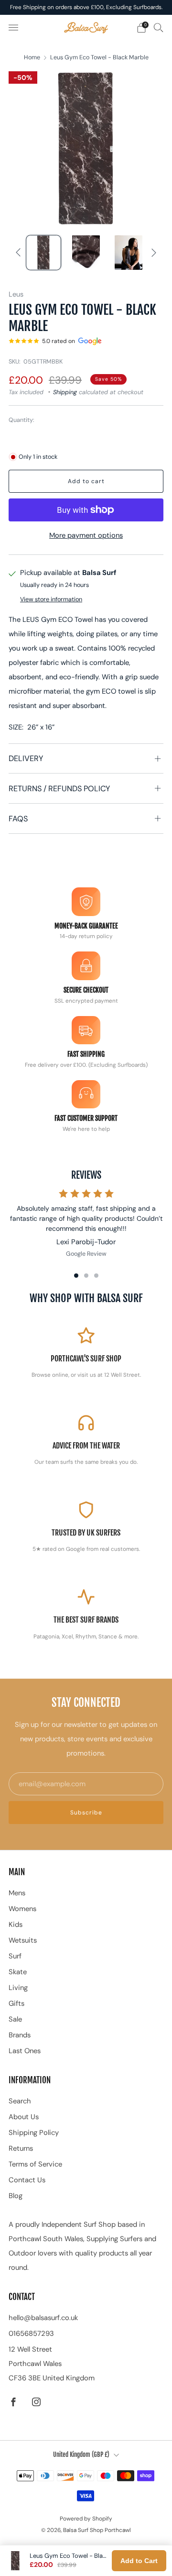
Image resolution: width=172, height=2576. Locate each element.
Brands (20, 2035)
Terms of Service (35, 2164)
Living (18, 1988)
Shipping (65, 392)
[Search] (159, 27)
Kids (16, 1924)
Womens (22, 1909)
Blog (16, 2196)
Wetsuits (23, 1940)
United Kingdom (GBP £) (81, 2454)
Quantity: (21, 420)
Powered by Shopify (86, 2519)
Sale (15, 2019)
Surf (15, 1956)
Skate (18, 1972)
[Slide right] (152, 253)
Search (20, 2101)
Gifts (16, 2003)
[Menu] (13, 28)
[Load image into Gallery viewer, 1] (43, 253)
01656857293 (31, 2333)
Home (32, 57)
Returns (21, 2148)
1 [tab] (76, 1276)
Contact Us (27, 2180)
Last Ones (25, 2051)
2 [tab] (86, 1276)
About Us (24, 2117)
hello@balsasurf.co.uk (43, 2318)
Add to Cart (139, 2561)
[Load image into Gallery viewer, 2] (86, 253)
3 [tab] (96, 1276)
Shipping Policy (34, 2133)
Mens (17, 1893)
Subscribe (86, 1813)
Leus (16, 294)
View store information (51, 599)
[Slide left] (20, 253)
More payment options (86, 535)
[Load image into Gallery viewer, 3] (129, 253)
